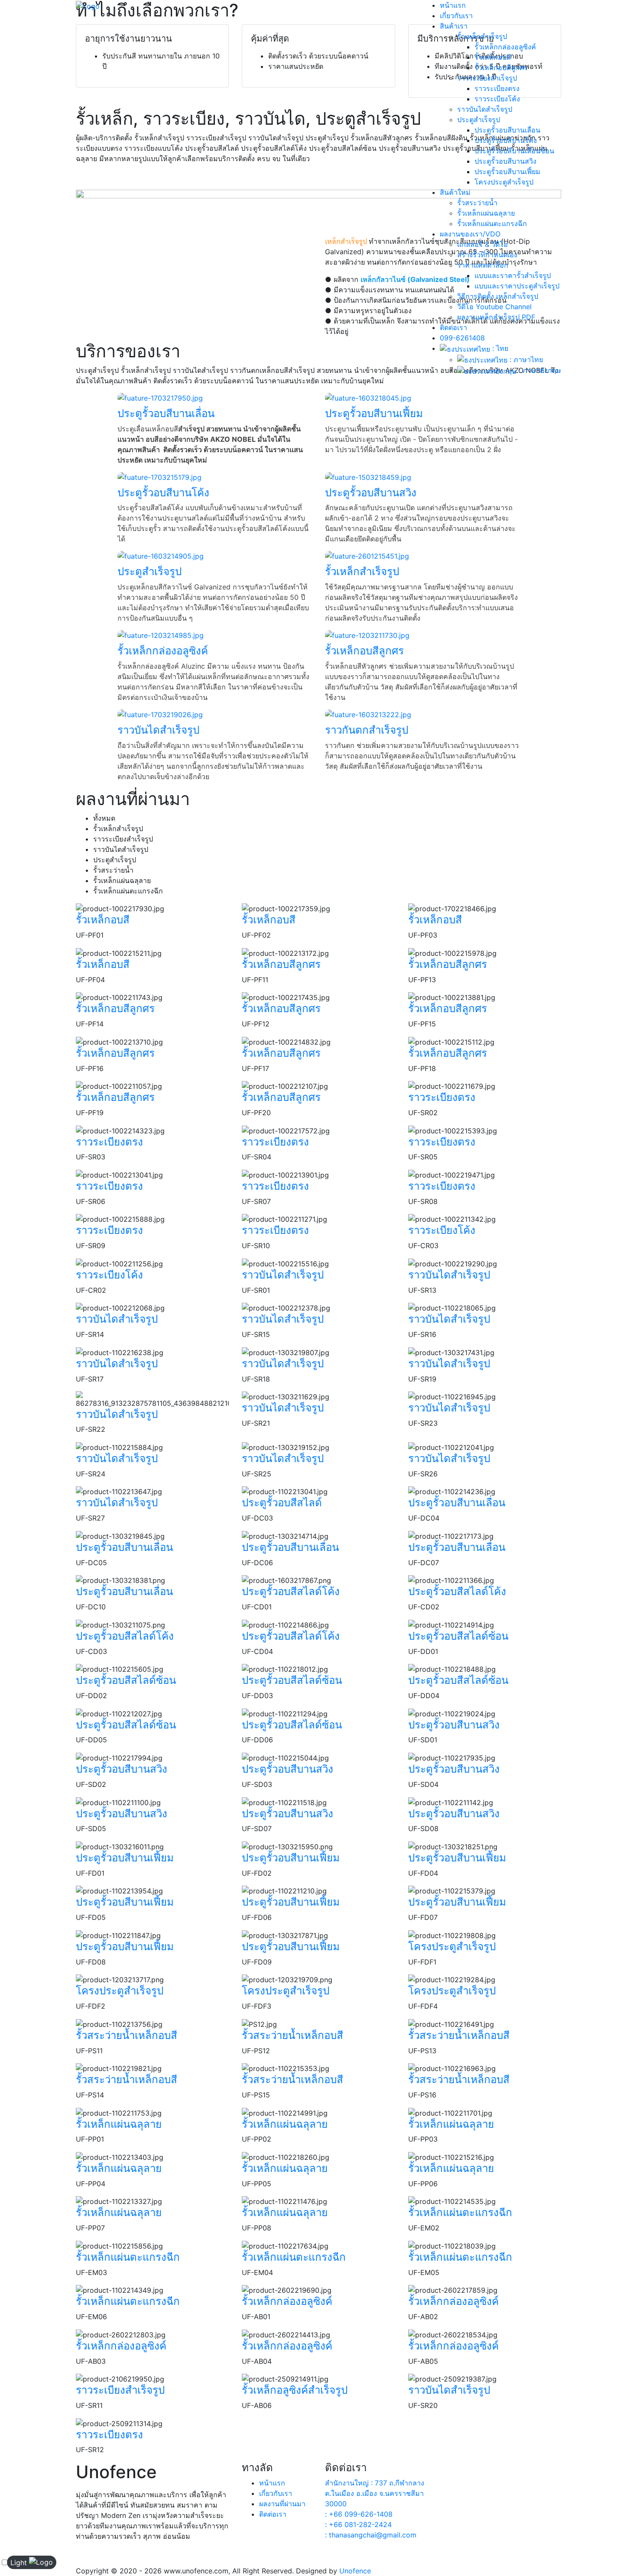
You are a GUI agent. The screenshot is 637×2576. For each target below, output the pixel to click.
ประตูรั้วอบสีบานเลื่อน (507, 130)
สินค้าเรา (454, 26)
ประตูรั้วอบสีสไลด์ (282, 1503)
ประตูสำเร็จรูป (479, 120)
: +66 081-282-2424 (358, 2524)
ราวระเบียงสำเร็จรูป (487, 78)
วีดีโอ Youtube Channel (494, 307)
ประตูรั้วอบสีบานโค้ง (506, 140)
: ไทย (499, 348)
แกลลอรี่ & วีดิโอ (483, 244)
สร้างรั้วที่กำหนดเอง (487, 255)
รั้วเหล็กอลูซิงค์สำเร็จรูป (295, 2390)
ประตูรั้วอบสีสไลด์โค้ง (291, 1591)
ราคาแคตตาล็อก (483, 265)
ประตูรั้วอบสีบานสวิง (505, 161)
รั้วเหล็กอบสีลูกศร (501, 68)
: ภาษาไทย (525, 359)
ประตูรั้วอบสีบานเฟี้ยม (507, 172)
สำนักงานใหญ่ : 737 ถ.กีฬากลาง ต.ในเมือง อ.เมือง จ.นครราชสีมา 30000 (375, 2493)
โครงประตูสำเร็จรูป (504, 182)
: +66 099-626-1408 (359, 2514)
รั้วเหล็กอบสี (493, 57)
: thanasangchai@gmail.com (371, 2535)
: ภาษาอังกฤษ (539, 370)
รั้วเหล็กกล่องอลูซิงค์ (505, 47)
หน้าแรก (453, 5)
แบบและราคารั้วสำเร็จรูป (513, 275)
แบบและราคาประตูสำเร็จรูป (517, 286)
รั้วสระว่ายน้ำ (477, 203)
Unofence (355, 2571)
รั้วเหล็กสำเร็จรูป (482, 36)
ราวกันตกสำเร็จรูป (367, 730)
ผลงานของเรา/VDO (470, 234)
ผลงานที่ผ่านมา (282, 2504)
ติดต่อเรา (453, 327)
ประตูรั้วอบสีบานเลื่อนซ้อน (514, 151)
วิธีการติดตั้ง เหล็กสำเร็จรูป (498, 296)
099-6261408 (462, 338)
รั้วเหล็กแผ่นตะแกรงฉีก (492, 223)
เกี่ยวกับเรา (456, 16)
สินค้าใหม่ (455, 192)
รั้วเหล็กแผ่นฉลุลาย (486, 213)
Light (19, 2563)
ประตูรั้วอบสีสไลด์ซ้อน (458, 1636)
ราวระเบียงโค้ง (497, 99)
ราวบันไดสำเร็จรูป (485, 109)
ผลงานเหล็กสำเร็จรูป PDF (496, 317)
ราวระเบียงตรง (497, 88)
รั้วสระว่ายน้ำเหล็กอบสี (127, 2035)
